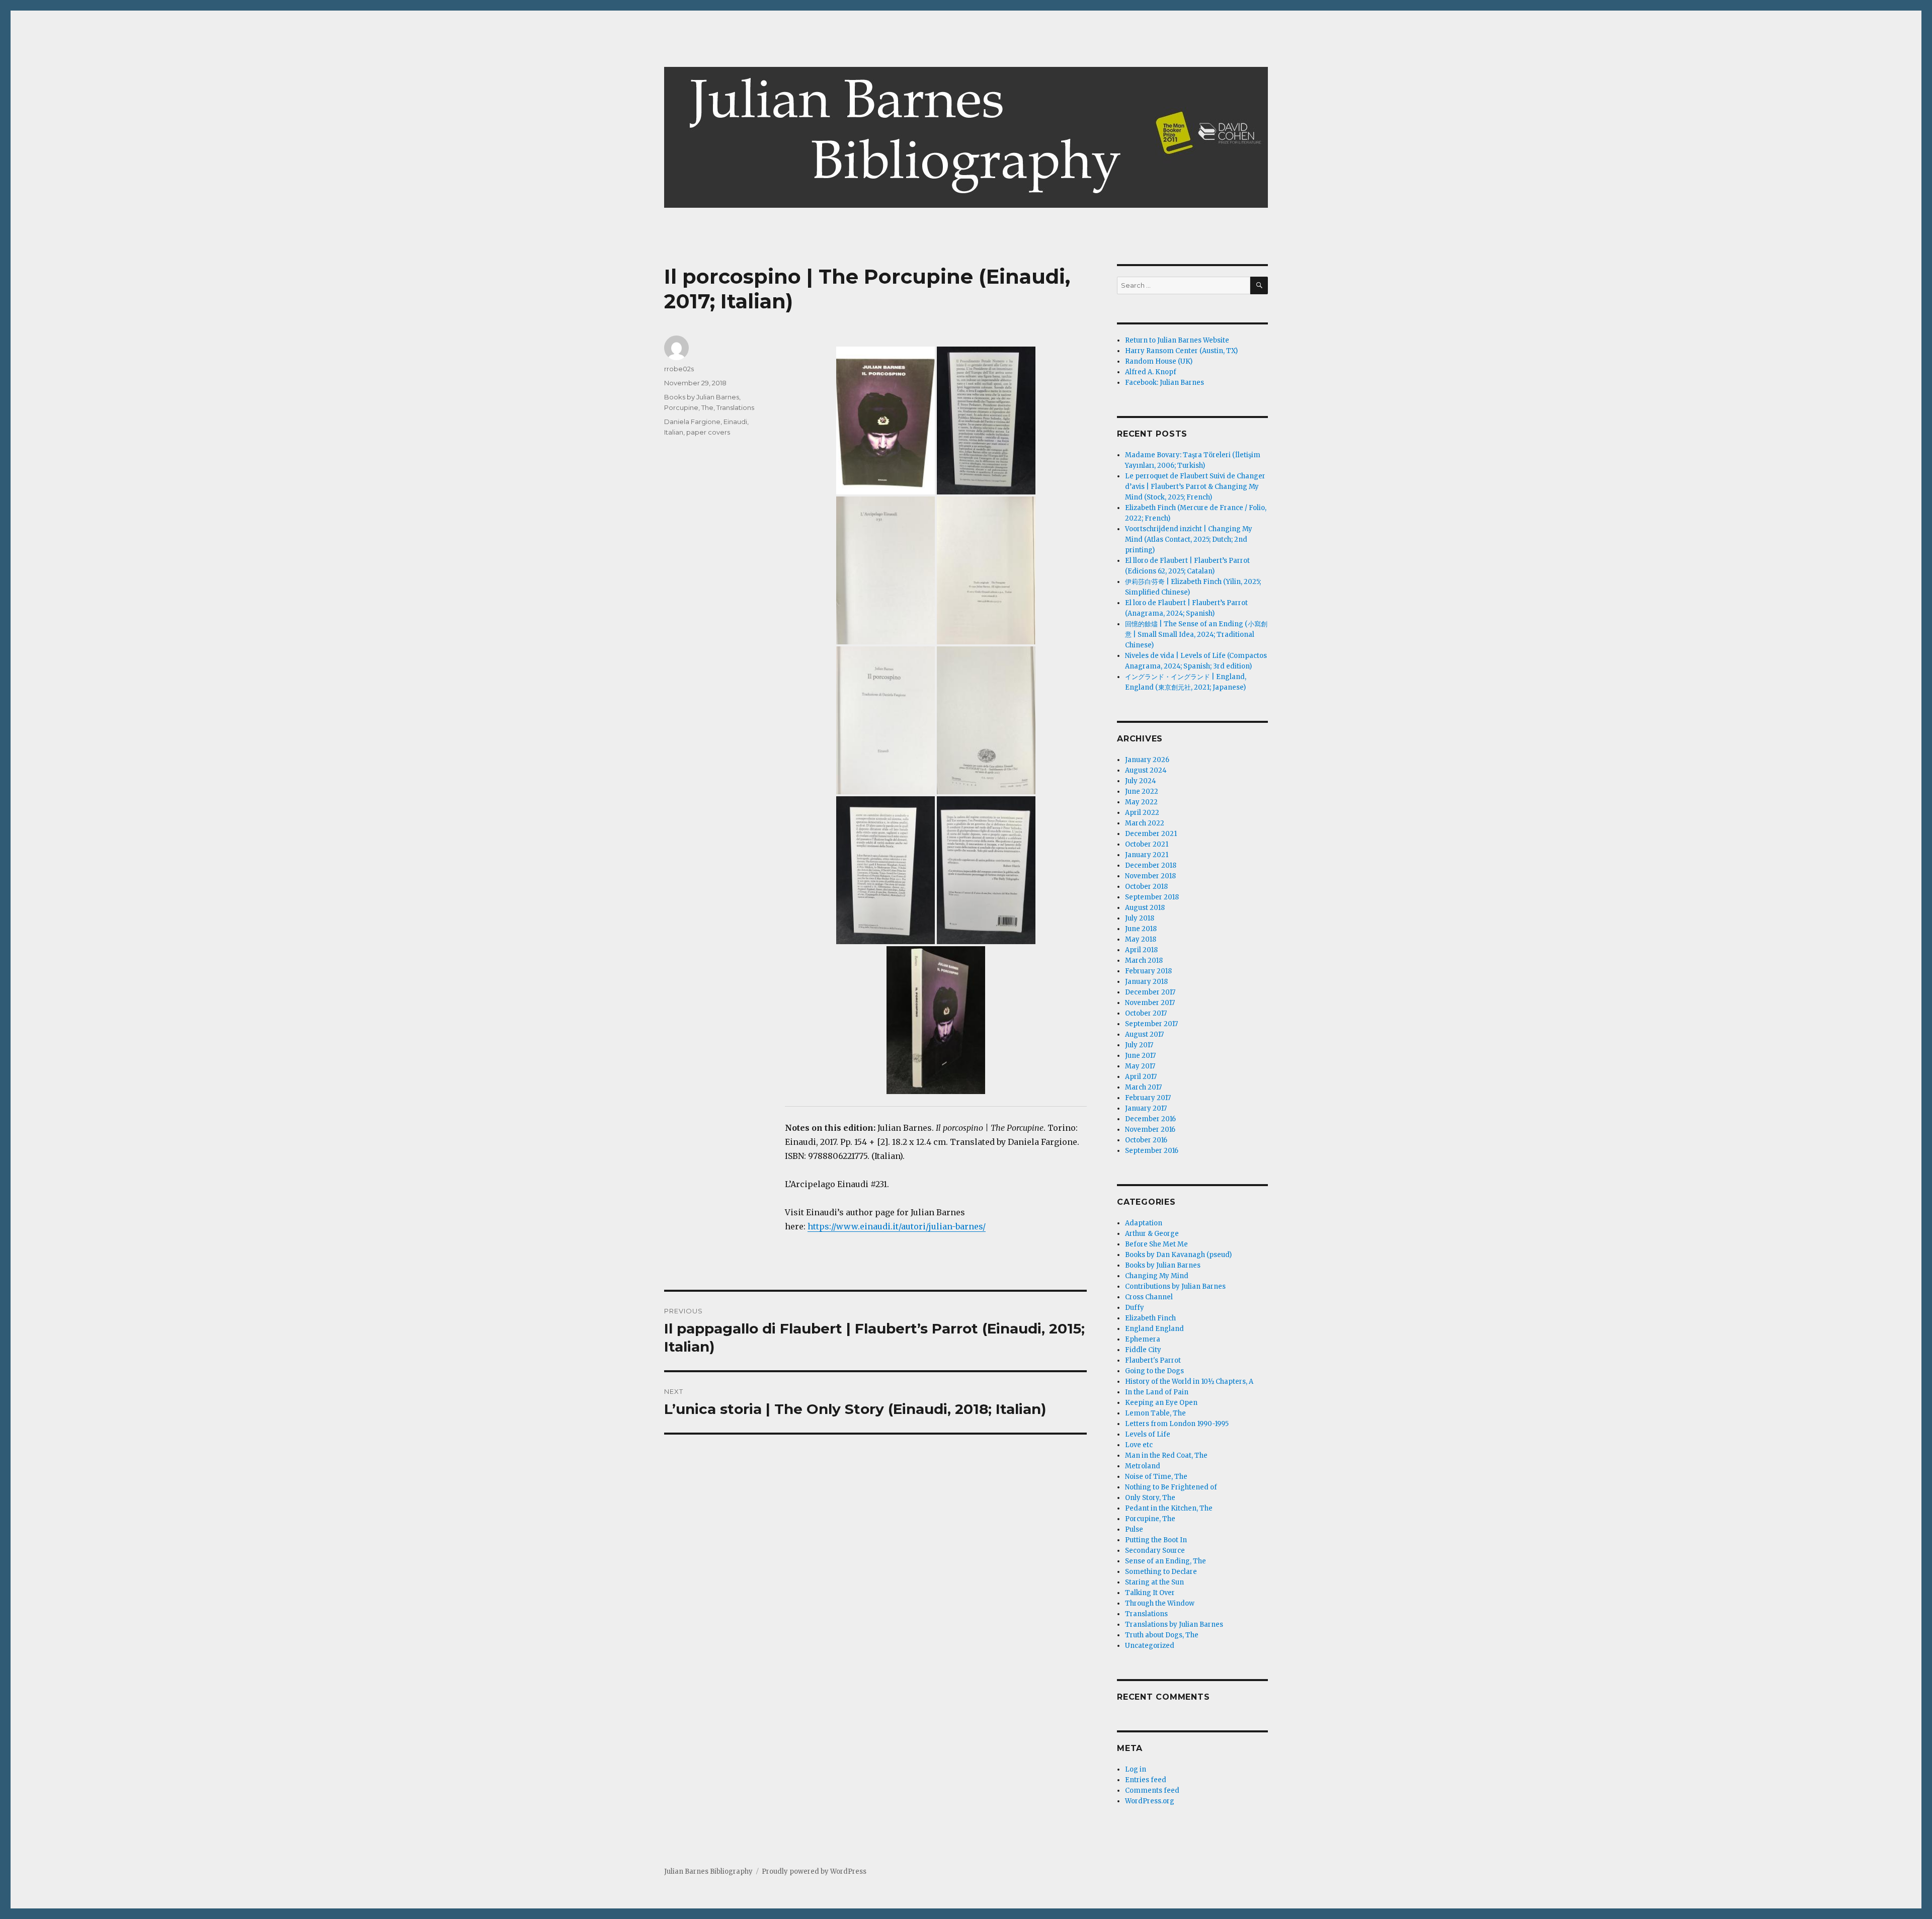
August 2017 (1144, 1034)
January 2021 (1147, 855)
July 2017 (1139, 1045)
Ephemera (1143, 1339)
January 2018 (1146, 982)
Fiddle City (1143, 1350)
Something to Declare (1161, 1572)
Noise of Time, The (1156, 1477)
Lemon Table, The (1155, 1413)
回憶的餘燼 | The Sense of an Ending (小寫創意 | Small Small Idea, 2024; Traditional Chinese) (1196, 635)
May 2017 (1140, 1066)
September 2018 (1152, 897)
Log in (1136, 1769)
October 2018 (1146, 887)
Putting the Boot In (1156, 1540)
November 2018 (1150, 876)
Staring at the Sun (1154, 1582)
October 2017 (1146, 1013)
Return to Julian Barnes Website (1177, 340)
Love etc (1139, 1445)
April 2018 (1141, 950)
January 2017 (1146, 1108)
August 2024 (1146, 770)
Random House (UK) (1159, 361)
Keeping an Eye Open (1161, 1403)
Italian (674, 432)
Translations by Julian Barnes (1174, 1624)
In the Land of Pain (1157, 1392)
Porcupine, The (689, 407)
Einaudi (735, 422)
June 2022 (1142, 791)
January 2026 (1147, 760)
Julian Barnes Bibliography (708, 1871)
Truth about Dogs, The (1162, 1635)
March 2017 (1143, 1087)
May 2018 (1141, 939)
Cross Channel (1149, 1297)
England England (1154, 1329)
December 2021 (1151, 834)
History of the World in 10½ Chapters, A (1189, 1382)
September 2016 (1152, 1151)
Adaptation (1144, 1223)
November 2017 (1150, 1003)
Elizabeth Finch (1150, 1318)
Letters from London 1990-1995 (1177, 1424)
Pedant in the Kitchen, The (1169, 1508)
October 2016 (1146, 1140)
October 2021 (1147, 844)
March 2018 (1144, 961)
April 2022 (1142, 813)
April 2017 (1141, 1077)
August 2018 (1145, 908)
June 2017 (1140, 1056)
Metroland (1143, 1466)
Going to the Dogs (1154, 1371)
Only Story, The (1150, 1498)
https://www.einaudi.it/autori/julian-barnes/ (897, 1226)
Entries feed (1146, 1780)
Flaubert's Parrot (1153, 1360)
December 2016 (1150, 1119)
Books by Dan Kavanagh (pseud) (1178, 1255)
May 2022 (1141, 802)
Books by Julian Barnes (702, 397)
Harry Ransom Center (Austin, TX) (1181, 351)
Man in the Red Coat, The (1166, 1455)
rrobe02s (679, 369)
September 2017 (1151, 1024)
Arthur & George (1152, 1234)
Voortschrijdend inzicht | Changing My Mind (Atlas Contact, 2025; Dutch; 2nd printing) (1189, 539)
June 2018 (1141, 929)
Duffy (1135, 1308)
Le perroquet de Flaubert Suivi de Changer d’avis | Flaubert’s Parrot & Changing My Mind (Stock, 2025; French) (1195, 487)
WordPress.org (1150, 1801)
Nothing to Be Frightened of (1171, 1487)
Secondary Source (1155, 1551)
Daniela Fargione (692, 422)
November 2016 (1150, 1130)
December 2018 (1151, 865)
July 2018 (1140, 918)
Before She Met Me (1156, 1244)
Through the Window (1160, 1603)
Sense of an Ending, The (1165, 1561)
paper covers (708, 432)
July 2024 (1141, 781)
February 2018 (1148, 971)
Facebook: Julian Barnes (1164, 383)
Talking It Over (1150, 1593)
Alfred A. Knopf (1151, 372)
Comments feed (1152, 1790)
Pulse (1134, 1529)
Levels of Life (1148, 1434)
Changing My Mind (1157, 1276)
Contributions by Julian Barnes (1175, 1286)
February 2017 (1148, 1098)
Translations (735, 407)
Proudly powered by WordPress (814, 1871)
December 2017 (1150, 992)
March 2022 (1145, 823)
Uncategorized (1150, 1646)
